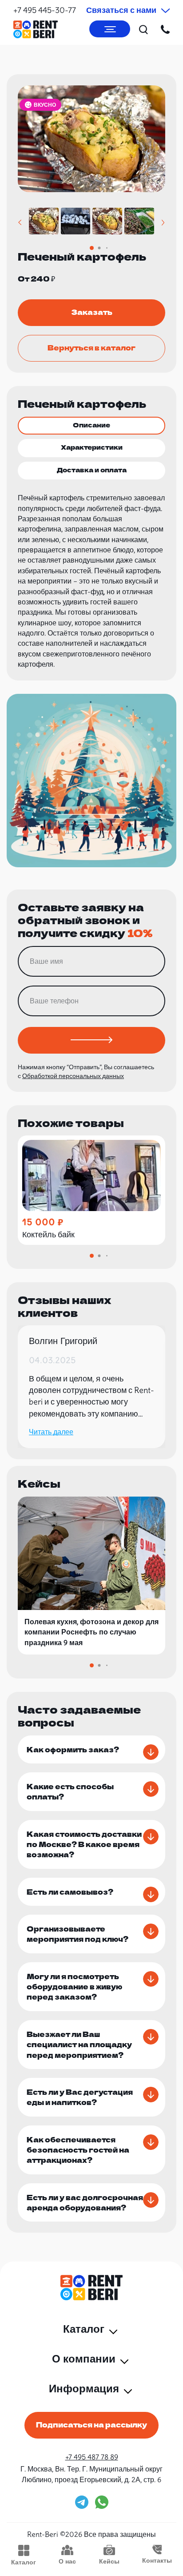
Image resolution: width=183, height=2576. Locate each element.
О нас (67, 2561)
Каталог (24, 2562)
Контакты (157, 2560)
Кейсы (109, 2561)
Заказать (92, 312)
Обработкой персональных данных (73, 1076)
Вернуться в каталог (91, 347)
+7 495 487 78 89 (92, 2457)
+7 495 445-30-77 (45, 10)
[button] (20, 223)
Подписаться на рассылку (91, 2424)
